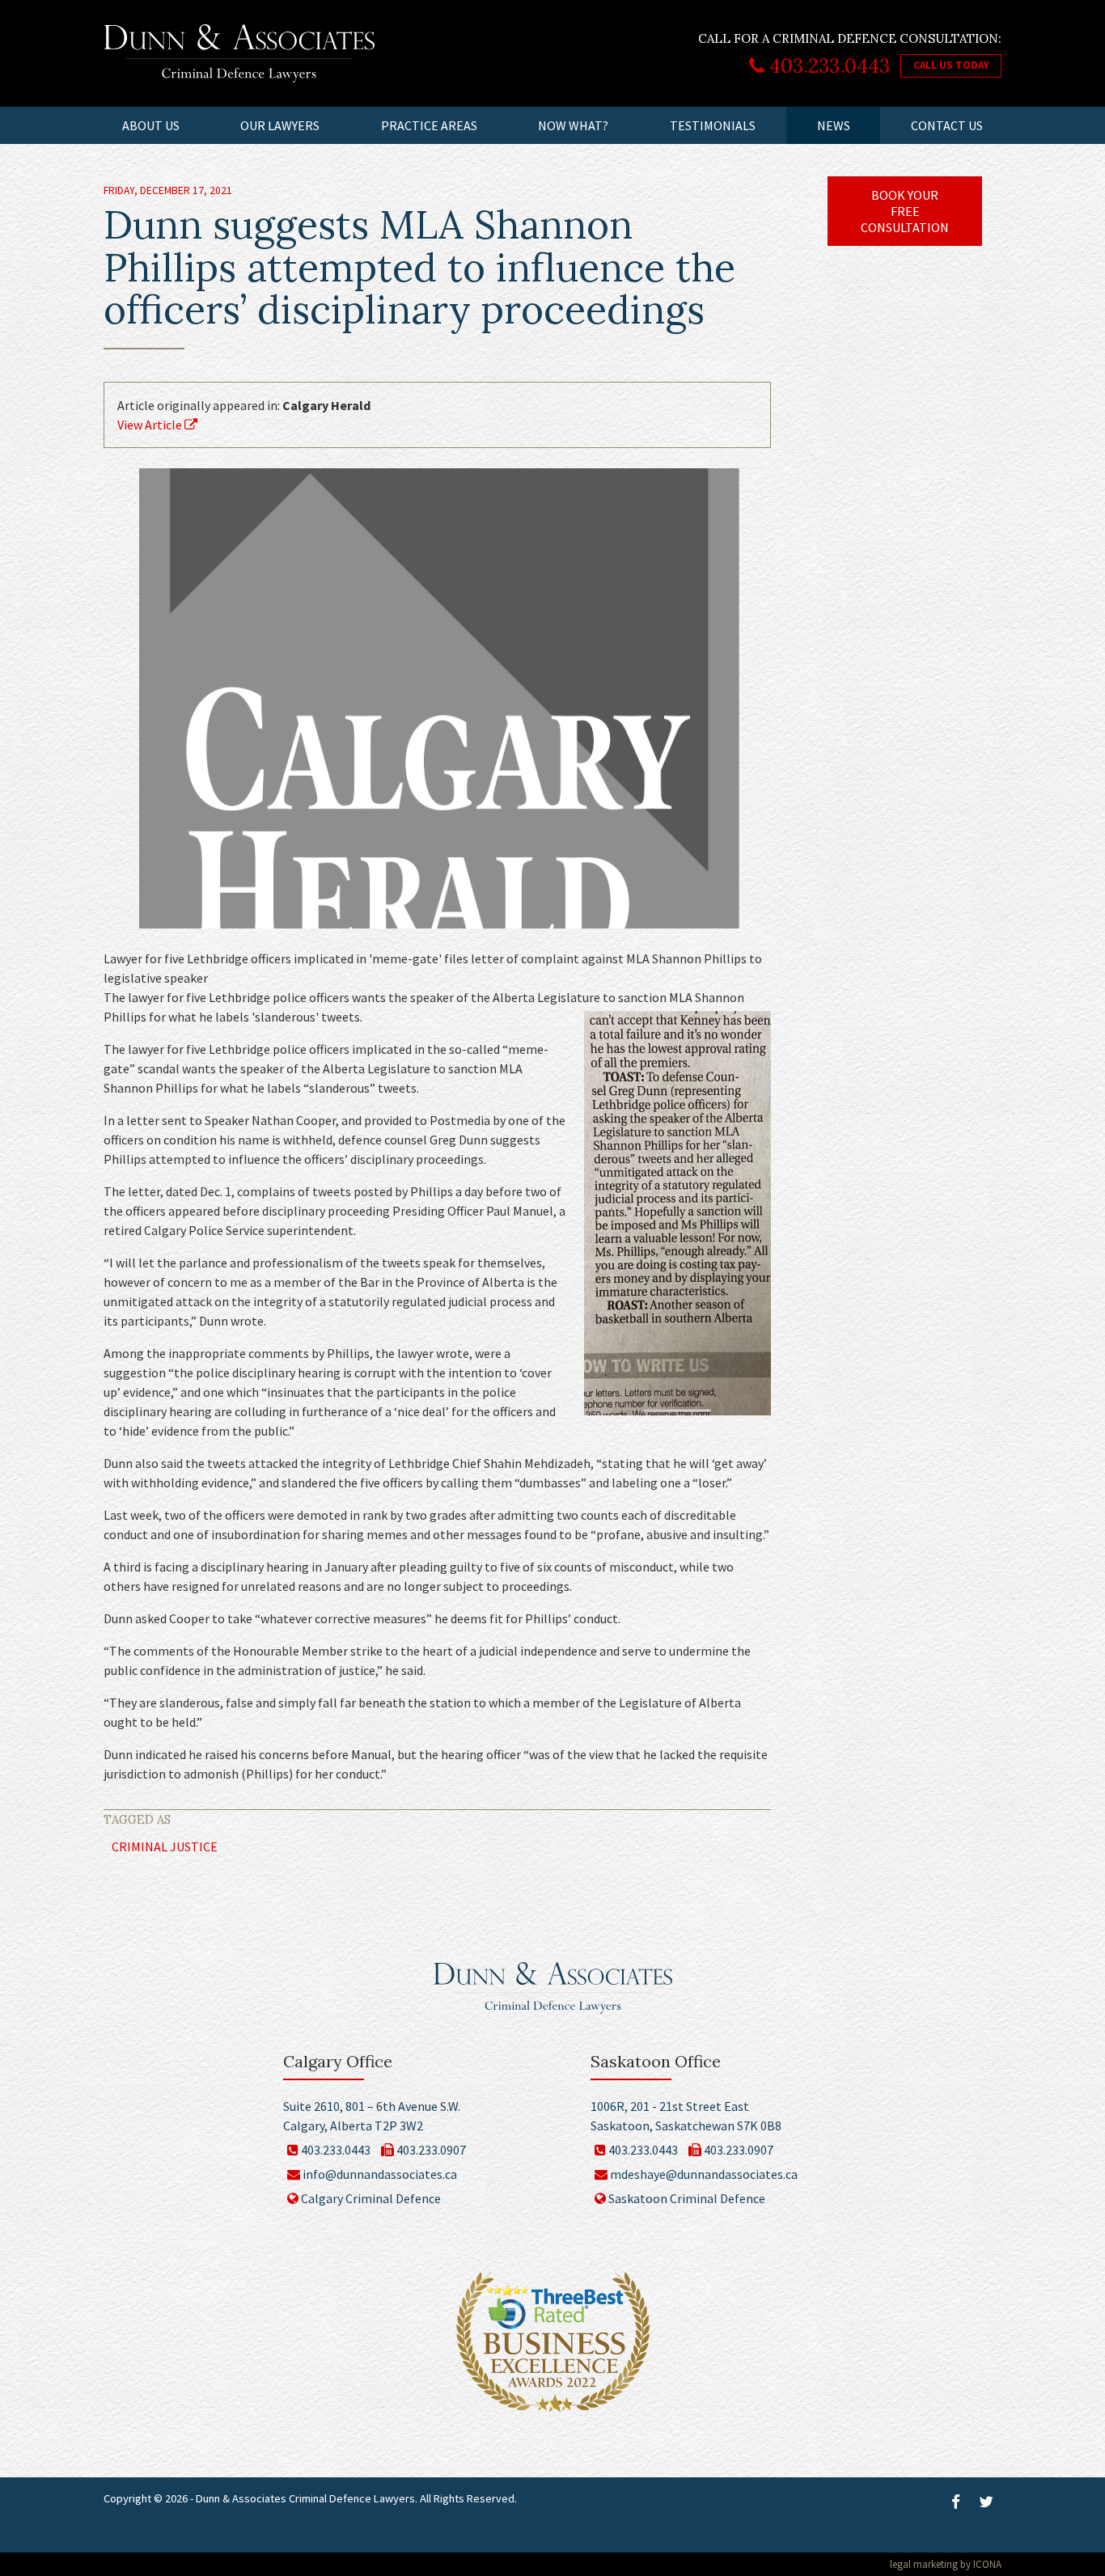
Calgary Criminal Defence (370, 2198)
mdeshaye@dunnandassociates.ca (704, 2174)
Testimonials (713, 125)
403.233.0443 (827, 66)
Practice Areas (429, 125)
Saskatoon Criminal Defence (686, 2198)
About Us (151, 125)
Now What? (573, 125)
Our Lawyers (280, 125)
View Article (151, 425)
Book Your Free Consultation (905, 211)
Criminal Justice (165, 1846)
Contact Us (947, 125)
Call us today (951, 65)
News (834, 125)
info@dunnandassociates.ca (380, 2174)
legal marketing (924, 2564)
